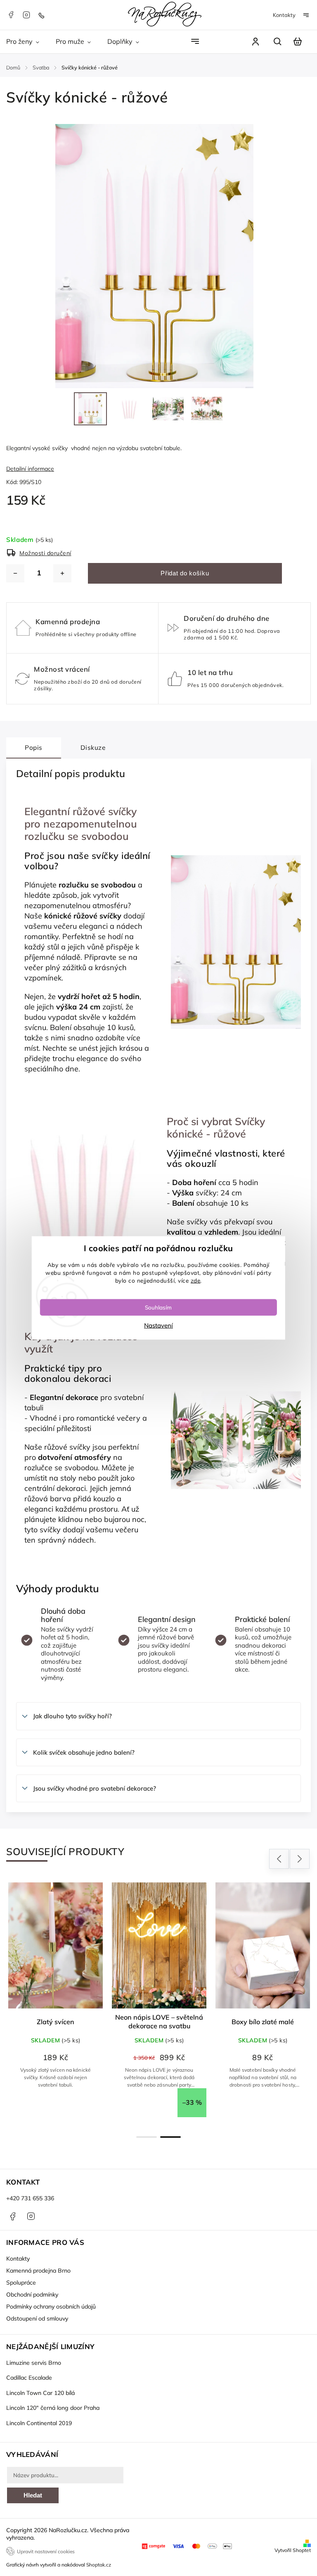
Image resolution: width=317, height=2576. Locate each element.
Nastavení (158, 1325)
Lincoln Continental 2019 (39, 2423)
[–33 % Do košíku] (263, 1945)
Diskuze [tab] (93, 748)
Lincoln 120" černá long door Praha (53, 2408)
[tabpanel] (56, 2000)
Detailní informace (30, 469)
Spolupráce (21, 2283)
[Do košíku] (56, 1945)
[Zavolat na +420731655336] (43, 15)
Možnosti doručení (45, 553)
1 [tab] (147, 2137)
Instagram (26, 15)
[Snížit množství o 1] (15, 573)
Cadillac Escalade (29, 2378)
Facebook (11, 15)
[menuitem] (27, 42)
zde (196, 1280)
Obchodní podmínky (32, 2295)
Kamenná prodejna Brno (38, 2271)
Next (300, 1859)
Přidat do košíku (185, 573)
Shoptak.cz (99, 2565)
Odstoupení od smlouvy (37, 2318)
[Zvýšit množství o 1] (62, 573)
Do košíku (60, 2107)
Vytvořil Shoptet (293, 2550)
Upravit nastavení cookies (46, 2551)
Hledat (33, 2495)
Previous (280, 1859)
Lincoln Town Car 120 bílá (40, 2393)
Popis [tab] (34, 748)
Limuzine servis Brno (34, 2363)
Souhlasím (158, 1307)
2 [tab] (170, 2137)
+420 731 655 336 (30, 2198)
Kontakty (284, 15)
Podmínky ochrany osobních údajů (51, 2306)
